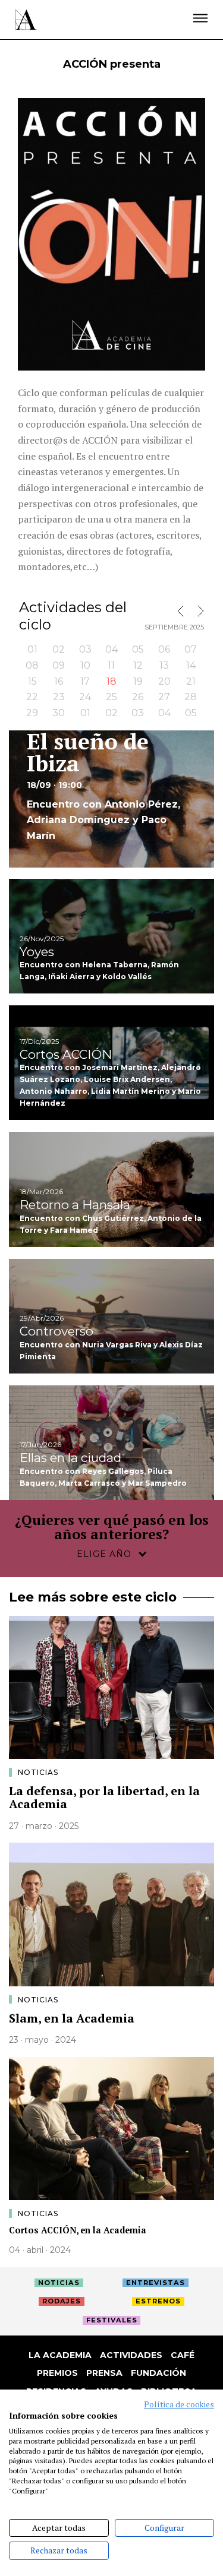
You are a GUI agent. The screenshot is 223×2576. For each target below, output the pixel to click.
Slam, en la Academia (72, 2018)
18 (111, 681)
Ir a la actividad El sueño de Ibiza (111, 799)
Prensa (104, 2373)
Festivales (112, 2320)
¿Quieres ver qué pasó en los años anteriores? (112, 1527)
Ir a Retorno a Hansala (111, 1189)
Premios (57, 2373)
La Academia (60, 2355)
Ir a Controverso (111, 1316)
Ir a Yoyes (111, 936)
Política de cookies (179, 2404)
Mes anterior (183, 611)
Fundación (158, 2373)
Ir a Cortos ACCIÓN (111, 1063)
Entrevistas (156, 2283)
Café (183, 2355)
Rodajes (62, 2301)
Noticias (38, 1772)
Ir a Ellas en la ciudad (111, 1443)
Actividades (131, 2355)
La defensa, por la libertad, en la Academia (104, 1797)
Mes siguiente (198, 611)
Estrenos (158, 2301)
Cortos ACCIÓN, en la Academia (78, 2230)
